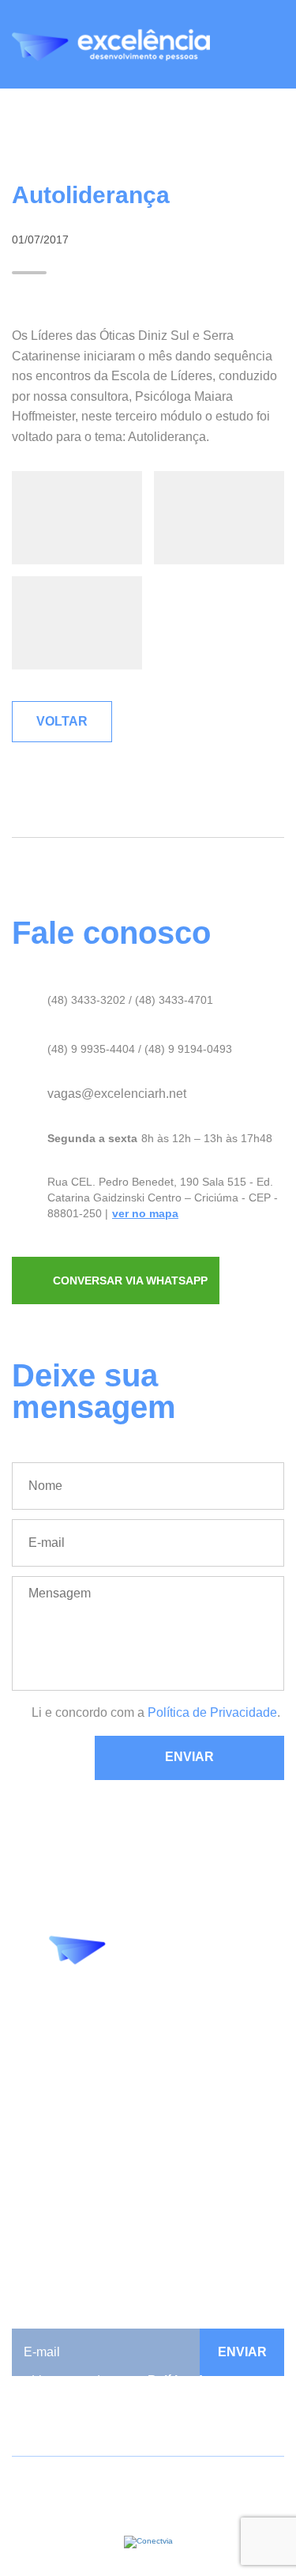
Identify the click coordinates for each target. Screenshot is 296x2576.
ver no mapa (145, 1213)
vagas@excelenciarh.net (117, 1094)
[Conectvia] (148, 2542)
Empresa (37, 2110)
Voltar (62, 721)
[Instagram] (159, 2004)
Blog (25, 2128)
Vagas (30, 2182)
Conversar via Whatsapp (130, 1280)
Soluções (38, 2164)
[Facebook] (125, 2004)
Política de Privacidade (212, 1712)
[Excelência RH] (111, 45)
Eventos (35, 2146)
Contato (34, 2200)
